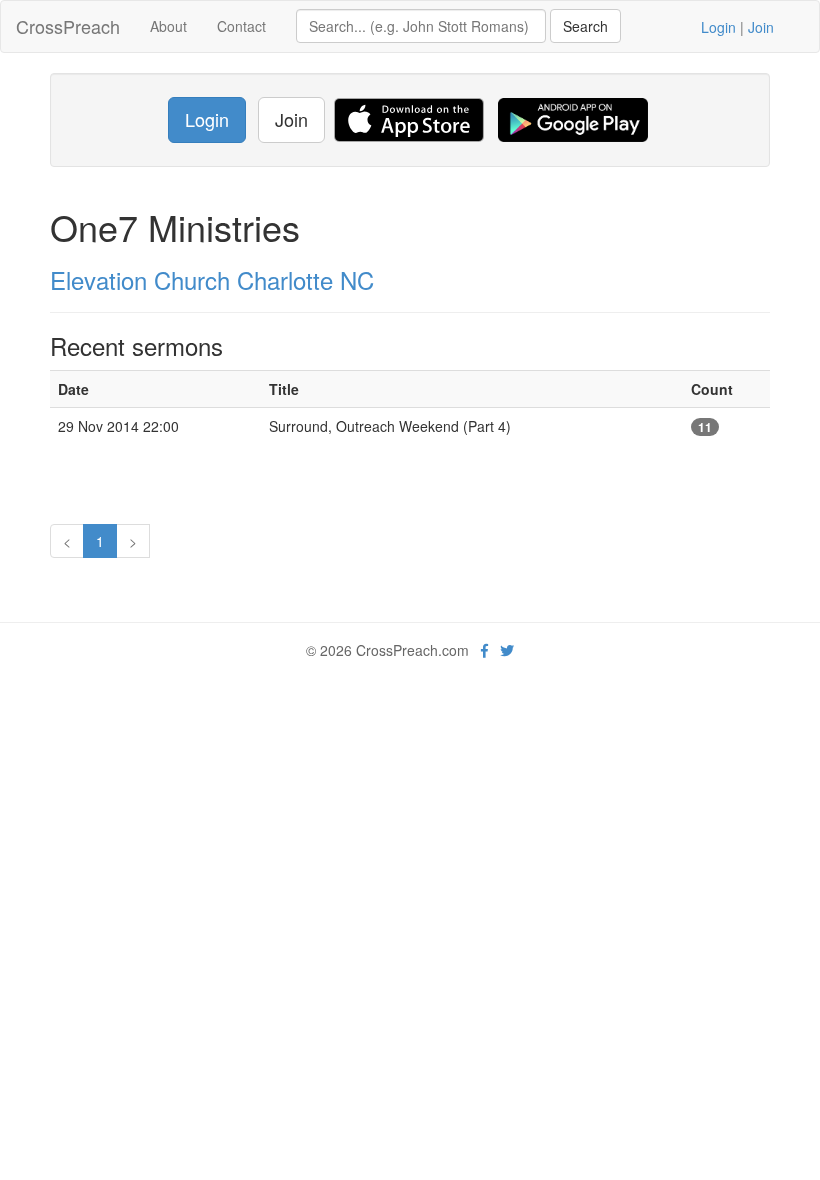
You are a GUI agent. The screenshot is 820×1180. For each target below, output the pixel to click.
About (168, 26)
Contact (241, 26)
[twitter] (507, 650)
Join (761, 27)
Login (718, 27)
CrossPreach (68, 26)
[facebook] (484, 650)
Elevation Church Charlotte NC (212, 279)
